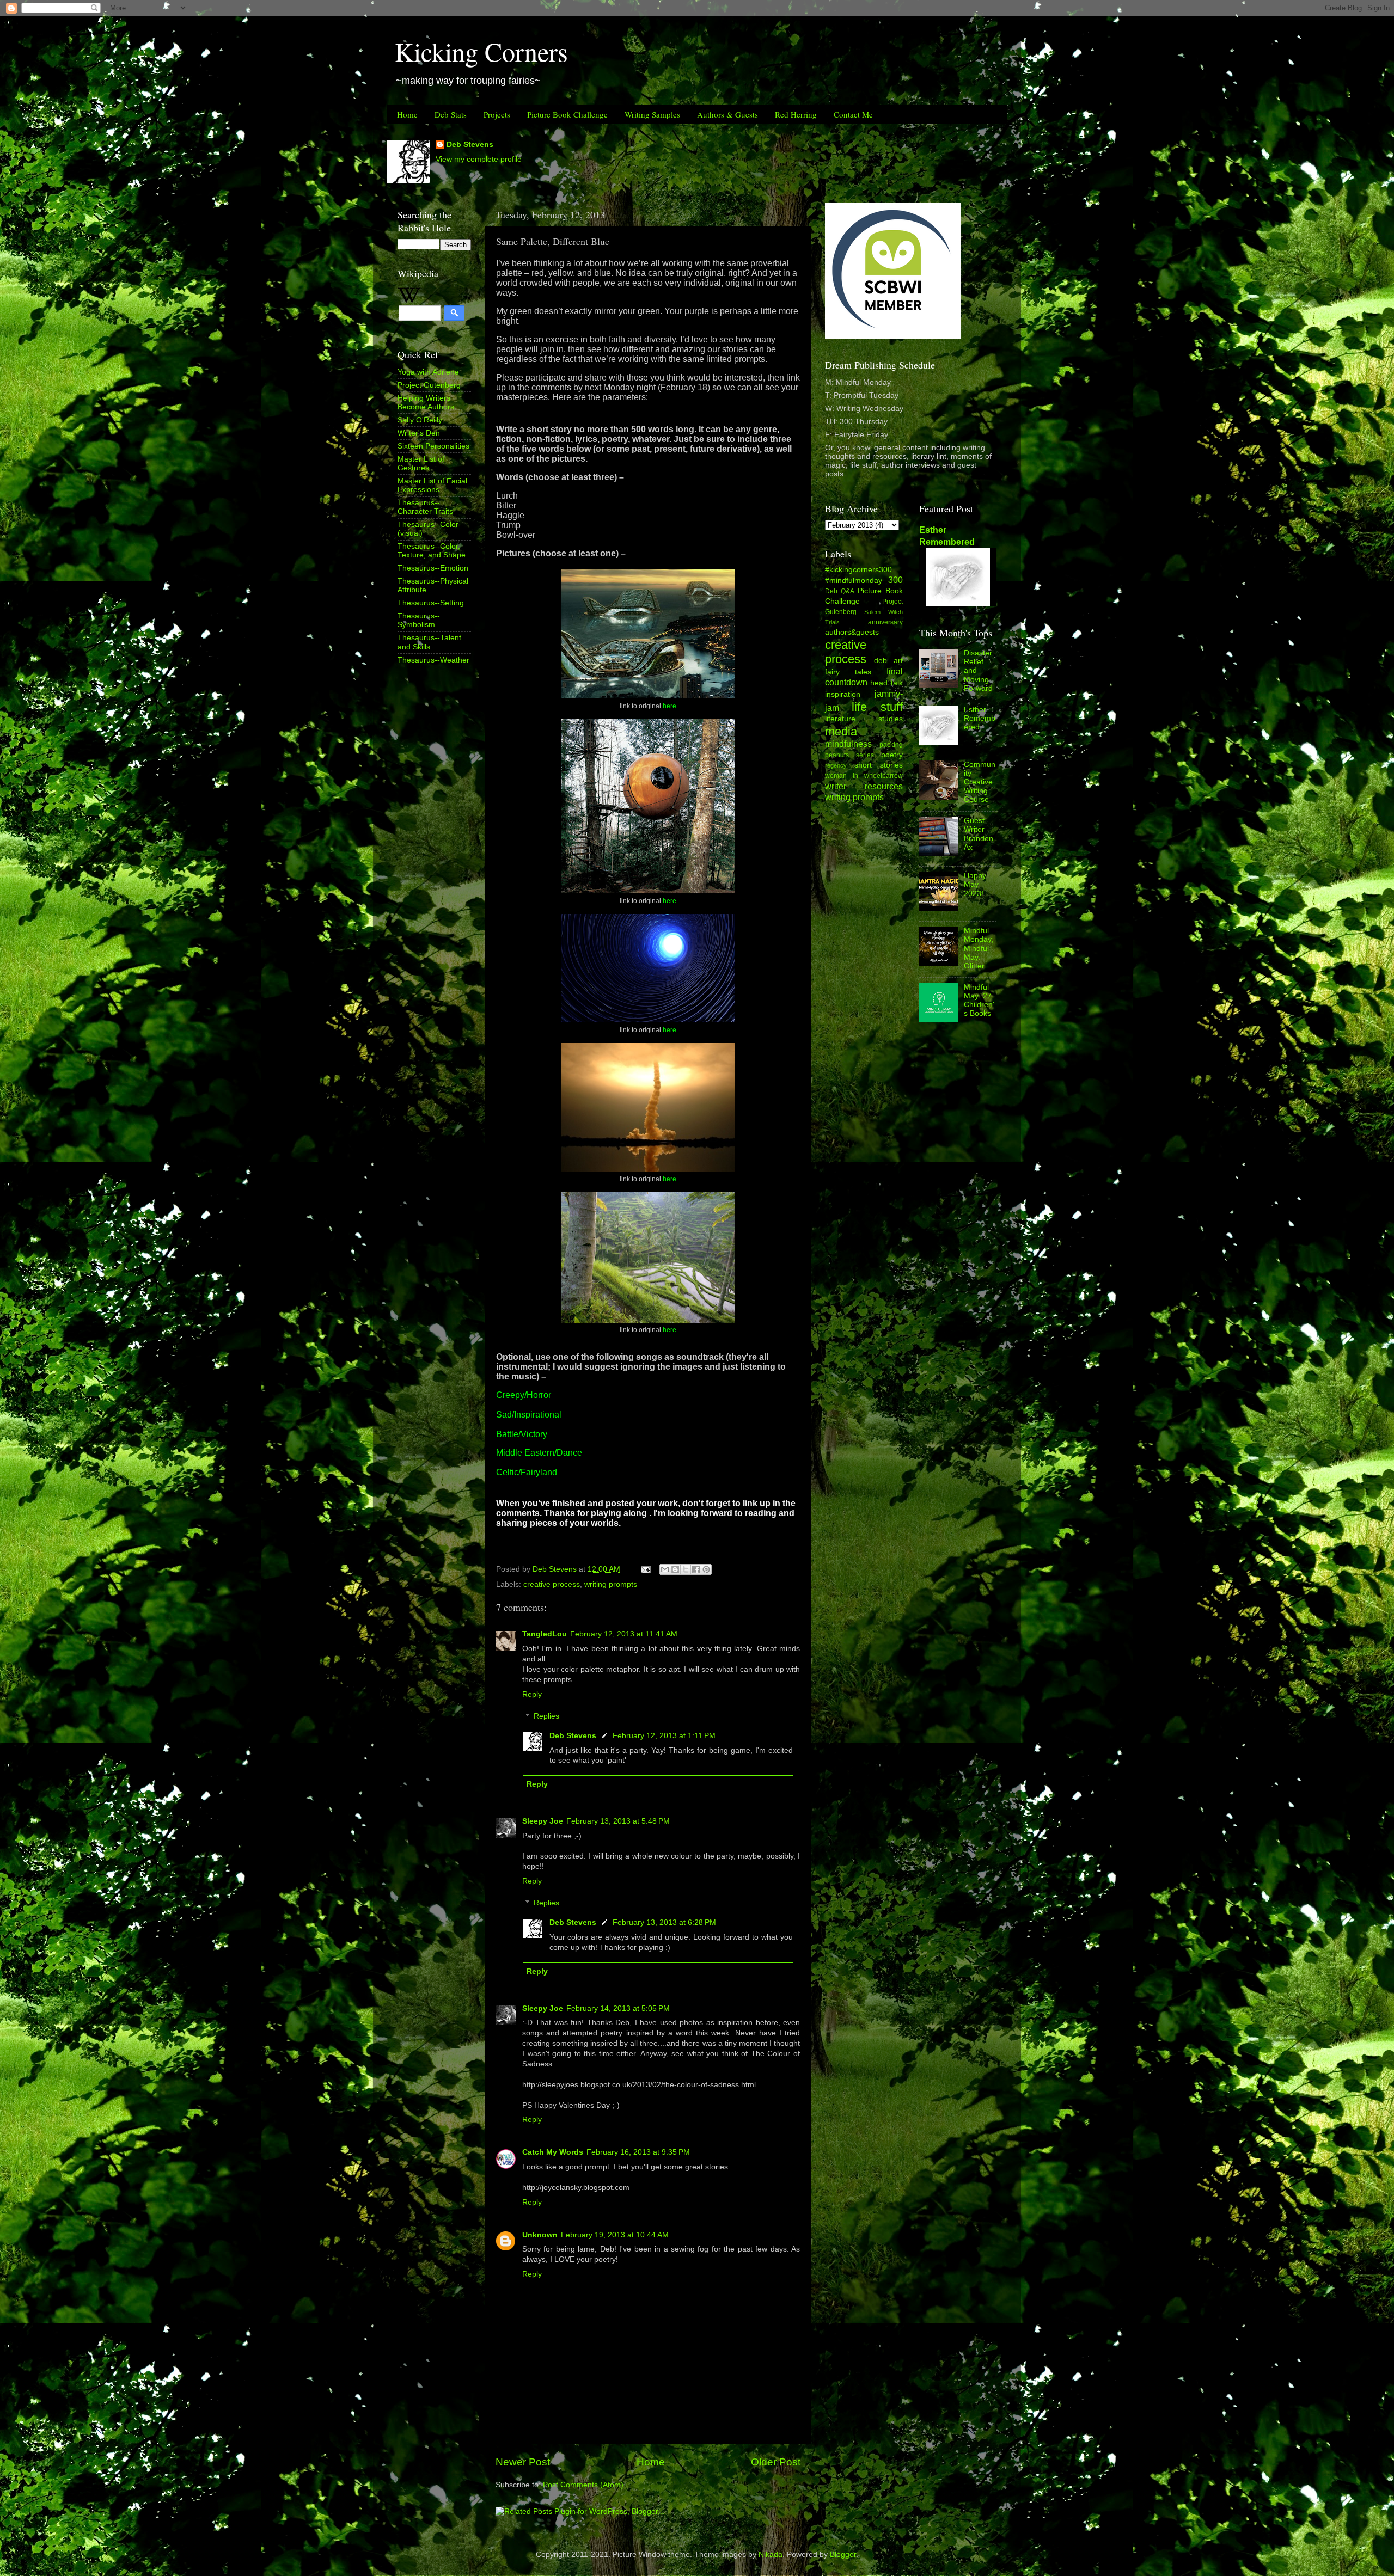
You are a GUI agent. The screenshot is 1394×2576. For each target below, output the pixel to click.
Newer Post (523, 2462)
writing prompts (611, 1584)
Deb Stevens (470, 145)
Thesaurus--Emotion (433, 568)
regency (836, 765)
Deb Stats (451, 114)
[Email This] (665, 1569)
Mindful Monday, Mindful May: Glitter (979, 948)
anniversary (885, 622)
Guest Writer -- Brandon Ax (979, 834)
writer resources (864, 786)
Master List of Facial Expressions (432, 485)
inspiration (843, 694)
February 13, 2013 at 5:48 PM (618, 1821)
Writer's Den (419, 433)
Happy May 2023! (975, 884)
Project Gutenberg (429, 385)
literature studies (864, 719)
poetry (892, 755)
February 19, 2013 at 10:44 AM (615, 2235)
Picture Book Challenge (567, 114)
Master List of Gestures (421, 464)
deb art (888, 661)
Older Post (776, 2462)
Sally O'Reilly (420, 420)
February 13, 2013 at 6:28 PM (664, 1922)
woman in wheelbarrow (864, 776)
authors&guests (852, 632)
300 (895, 580)
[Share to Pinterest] (706, 1569)
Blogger (843, 2554)
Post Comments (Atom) (583, 2485)
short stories (879, 765)
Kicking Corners (481, 51)
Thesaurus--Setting (431, 603)
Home (407, 114)
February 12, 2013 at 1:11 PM (664, 1736)
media (841, 731)
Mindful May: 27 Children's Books (979, 1001)
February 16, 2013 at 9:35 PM (638, 2152)
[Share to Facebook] (696, 1569)
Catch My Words (553, 2152)
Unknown (540, 2235)
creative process (552, 1584)
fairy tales (848, 672)
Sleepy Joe (543, 1821)
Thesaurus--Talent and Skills (429, 642)
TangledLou (545, 1634)
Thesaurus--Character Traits (425, 507)
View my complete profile (479, 159)
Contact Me (853, 114)
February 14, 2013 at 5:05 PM (618, 2008)
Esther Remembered (980, 718)
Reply (532, 1694)
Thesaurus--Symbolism (419, 620)
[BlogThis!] (675, 1569)
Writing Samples (652, 114)
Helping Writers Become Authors (426, 403)
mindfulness (848, 744)
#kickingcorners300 (858, 570)
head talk (886, 683)
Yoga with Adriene (428, 372)
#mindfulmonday (854, 581)
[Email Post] (645, 1569)
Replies (546, 1716)
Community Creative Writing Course (980, 782)
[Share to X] (686, 1569)
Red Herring (796, 114)
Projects (497, 114)
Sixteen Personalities (433, 446)
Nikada (771, 2554)
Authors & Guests (727, 114)
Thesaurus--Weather (433, 660)
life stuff (877, 707)
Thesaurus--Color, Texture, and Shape (432, 551)
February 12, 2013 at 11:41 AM (624, 1634)
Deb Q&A (840, 591)
